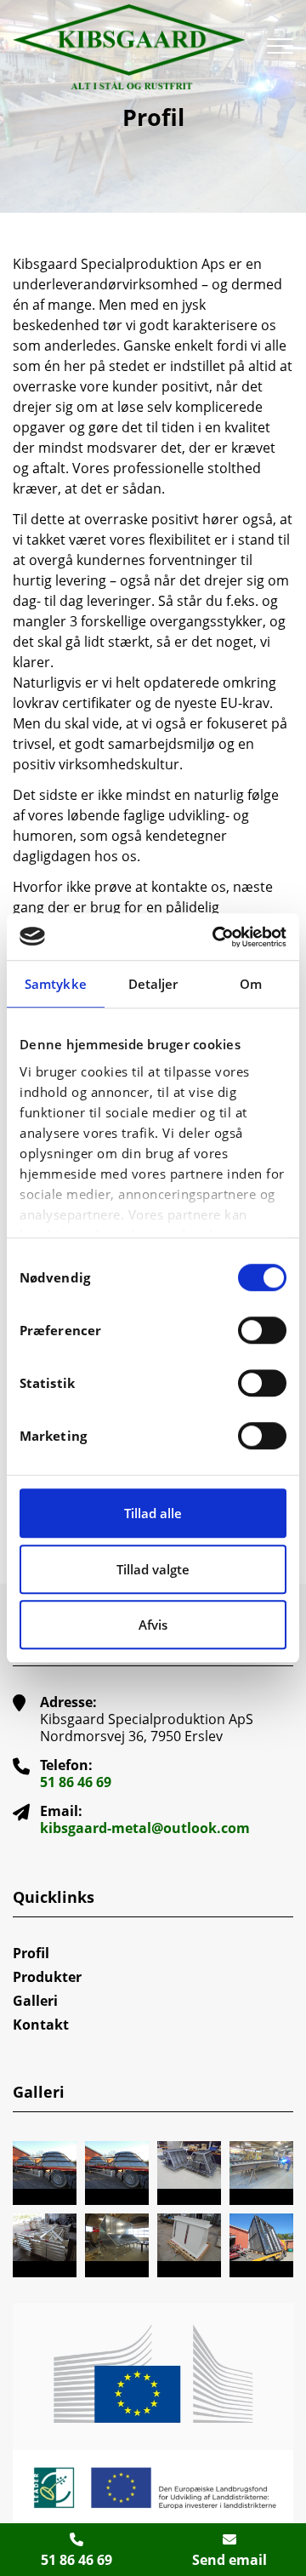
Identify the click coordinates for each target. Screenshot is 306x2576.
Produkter (47, 1977)
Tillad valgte (153, 1569)
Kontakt (41, 2025)
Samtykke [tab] (56, 984)
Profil (31, 1953)
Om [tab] (251, 984)
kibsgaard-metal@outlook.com (145, 1828)
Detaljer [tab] (153, 984)
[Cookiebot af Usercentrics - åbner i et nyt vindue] (216, 937)
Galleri (35, 2001)
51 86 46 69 (76, 1782)
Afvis (153, 1625)
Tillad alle (153, 1513)
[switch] (262, 1330)
